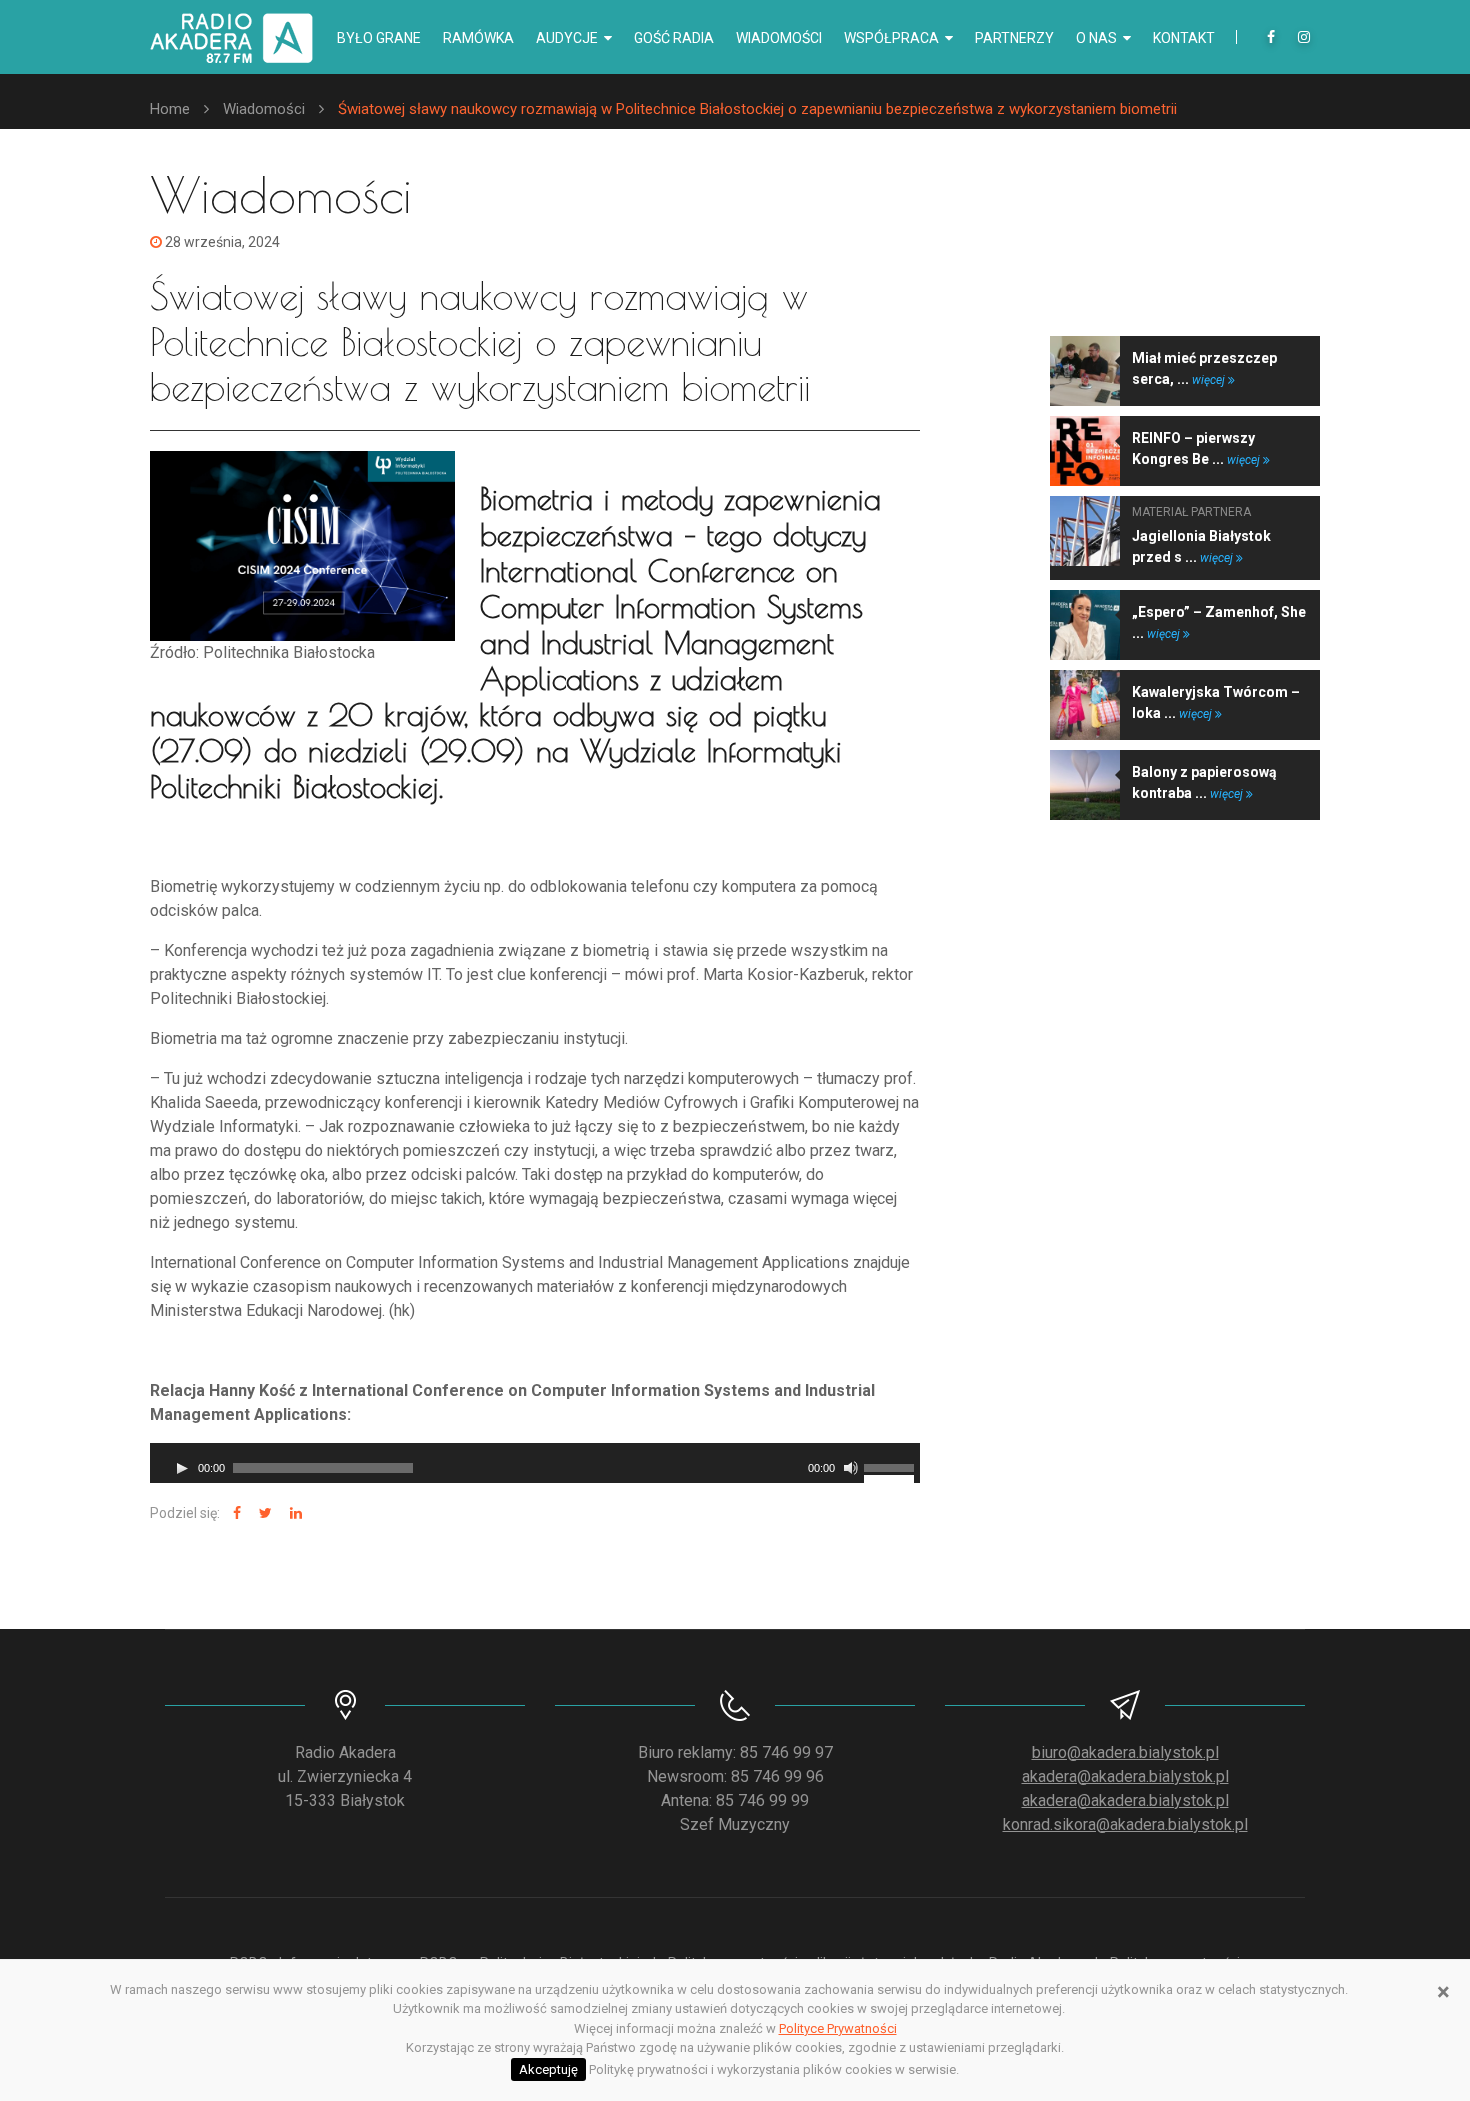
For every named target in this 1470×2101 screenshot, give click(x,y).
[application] (535, 1463)
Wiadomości (779, 38)
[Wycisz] (851, 1468)
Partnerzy (1014, 38)
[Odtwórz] (182, 1468)
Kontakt (1184, 38)
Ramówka (478, 38)
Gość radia (674, 38)
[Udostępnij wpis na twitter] (263, 1513)
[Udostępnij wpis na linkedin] (293, 1513)
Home (170, 109)
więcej (1210, 380)
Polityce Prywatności (838, 2028)
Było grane (379, 38)
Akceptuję (548, 2069)
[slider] (892, 1466)
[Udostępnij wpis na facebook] (234, 1513)
